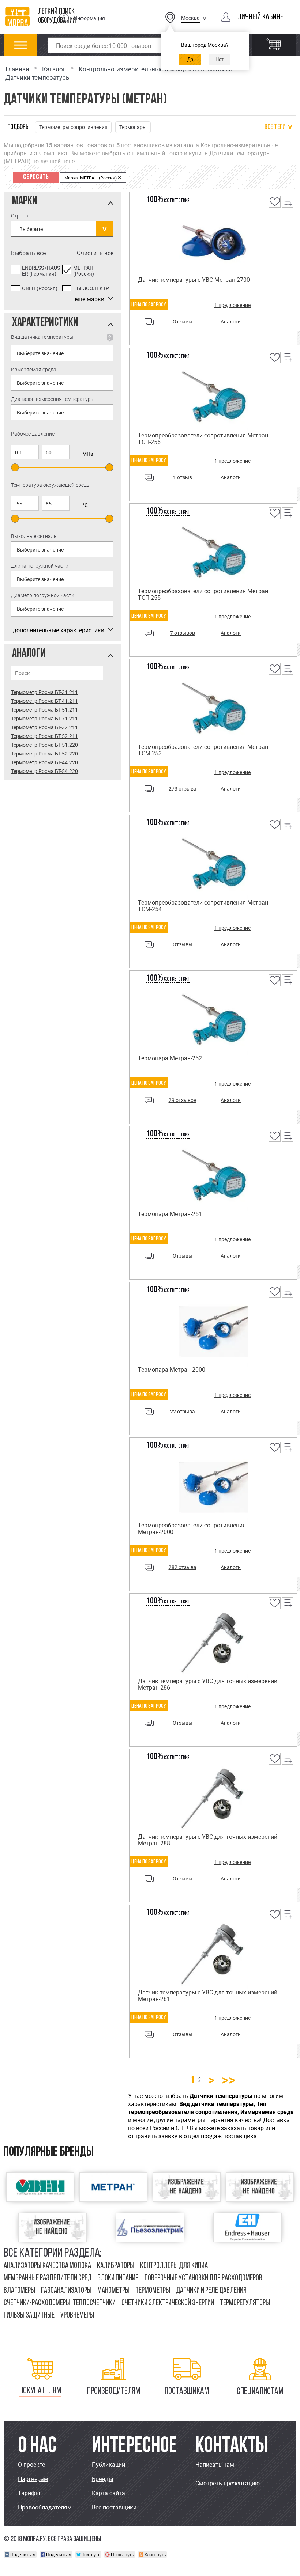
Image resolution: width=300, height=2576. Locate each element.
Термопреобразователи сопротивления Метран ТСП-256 (203, 439)
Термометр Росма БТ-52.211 (44, 736)
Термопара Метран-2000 (172, 1370)
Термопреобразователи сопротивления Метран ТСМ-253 (203, 750)
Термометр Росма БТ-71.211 (44, 718)
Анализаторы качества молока (47, 2266)
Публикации (108, 2465)
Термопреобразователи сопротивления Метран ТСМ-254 (203, 906)
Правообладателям (45, 2507)
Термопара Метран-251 (170, 1214)
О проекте (31, 2465)
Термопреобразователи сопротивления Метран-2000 (192, 1528)
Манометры (113, 2291)
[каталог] (21, 49)
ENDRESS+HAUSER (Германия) (41, 271)
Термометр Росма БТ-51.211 (44, 710)
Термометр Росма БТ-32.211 (44, 727)
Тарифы (29, 2493)
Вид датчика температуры (42, 337)
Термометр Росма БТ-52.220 (44, 753)
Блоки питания (118, 2278)
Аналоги (231, 321)
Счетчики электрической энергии (168, 2303)
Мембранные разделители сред (48, 2278)
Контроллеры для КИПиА (174, 2266)
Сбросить (36, 177)
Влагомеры (19, 2291)
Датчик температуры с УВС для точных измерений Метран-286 (208, 1684)
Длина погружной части (40, 566)
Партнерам (33, 2479)
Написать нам (215, 2465)
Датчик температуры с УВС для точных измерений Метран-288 (208, 1840)
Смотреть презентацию (228, 2483)
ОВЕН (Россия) (40, 289)
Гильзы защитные (29, 2316)
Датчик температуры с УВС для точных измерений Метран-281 (208, 1996)
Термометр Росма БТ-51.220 (44, 745)
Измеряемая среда (34, 369)
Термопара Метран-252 (170, 1058)
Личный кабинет (262, 17)
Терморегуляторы (245, 2303)
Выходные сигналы (34, 536)
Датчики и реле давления (211, 2291)
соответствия (168, 201)
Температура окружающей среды (51, 485)
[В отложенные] (274, 207)
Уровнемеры (77, 2316)
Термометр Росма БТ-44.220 (44, 762)
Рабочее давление (33, 434)
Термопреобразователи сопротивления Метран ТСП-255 (203, 594)
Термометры (153, 2291)
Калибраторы (116, 2266)
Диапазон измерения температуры (53, 399)
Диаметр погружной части (43, 595)
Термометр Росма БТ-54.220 (44, 771)
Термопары (133, 127)
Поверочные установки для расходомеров (203, 2278)
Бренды (102, 2479)
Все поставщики (114, 2507)
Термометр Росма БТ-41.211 (44, 701)
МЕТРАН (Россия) (84, 271)
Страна (20, 215)
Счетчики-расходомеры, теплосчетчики (60, 2303)
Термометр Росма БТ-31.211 (44, 692)
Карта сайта (108, 2493)
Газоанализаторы (66, 2291)
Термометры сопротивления (73, 127)
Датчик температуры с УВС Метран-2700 (194, 280)
